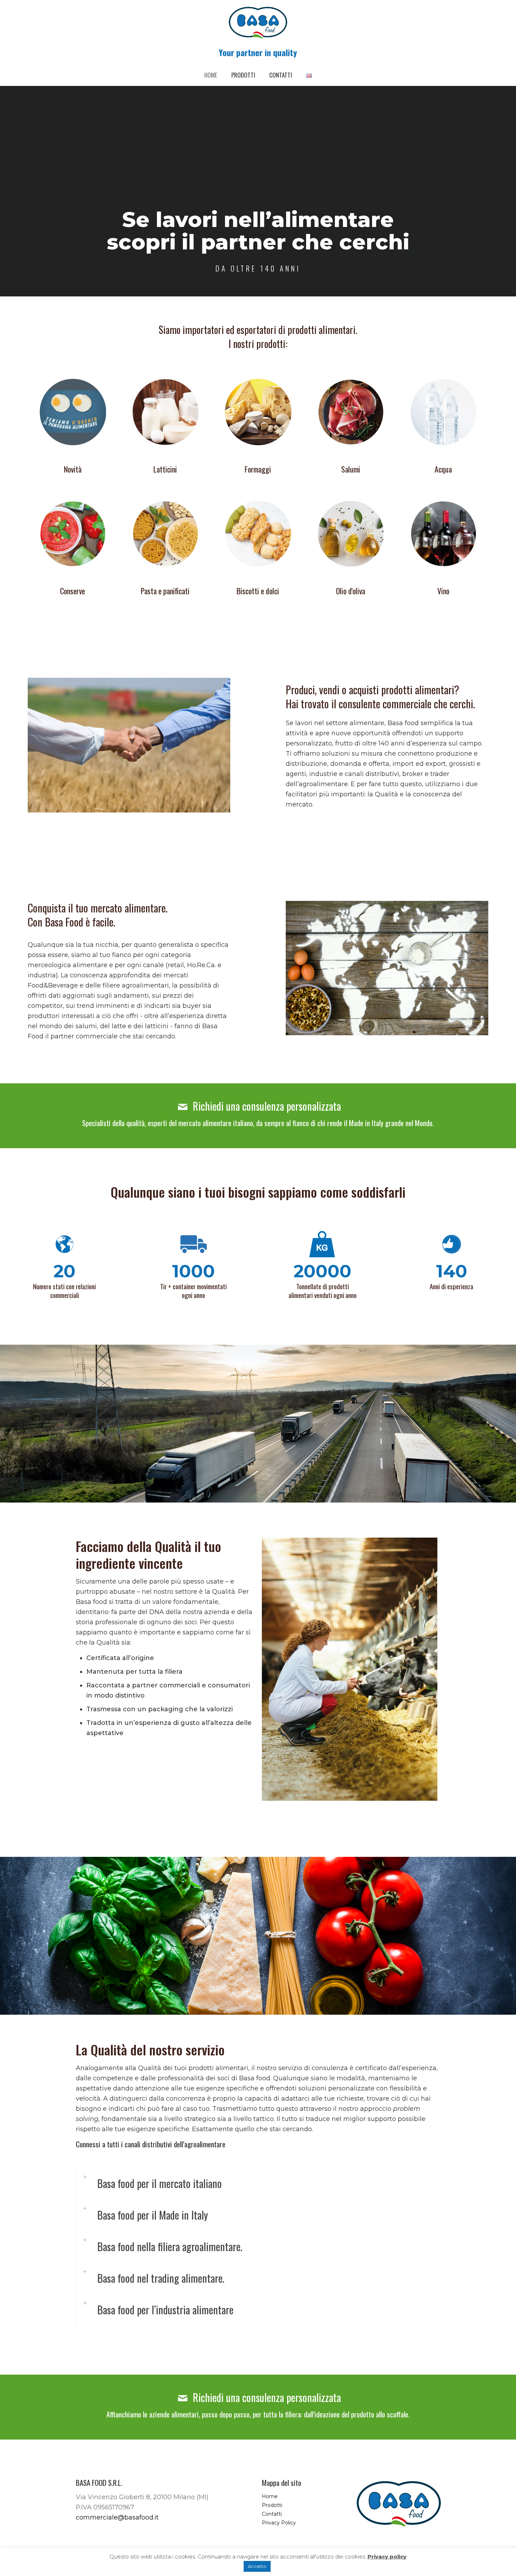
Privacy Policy (279, 2523)
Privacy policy (387, 2557)
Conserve (72, 591)
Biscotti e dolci (258, 591)
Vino (443, 591)
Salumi (351, 469)
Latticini (165, 469)
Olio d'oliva (350, 591)
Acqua (443, 469)
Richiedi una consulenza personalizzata (266, 1106)
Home (270, 2496)
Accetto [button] (257, 2566)
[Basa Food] (258, 23)
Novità (73, 469)
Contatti (272, 2514)
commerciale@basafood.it (117, 2517)
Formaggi (258, 469)
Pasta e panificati (165, 591)
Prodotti (272, 2505)
